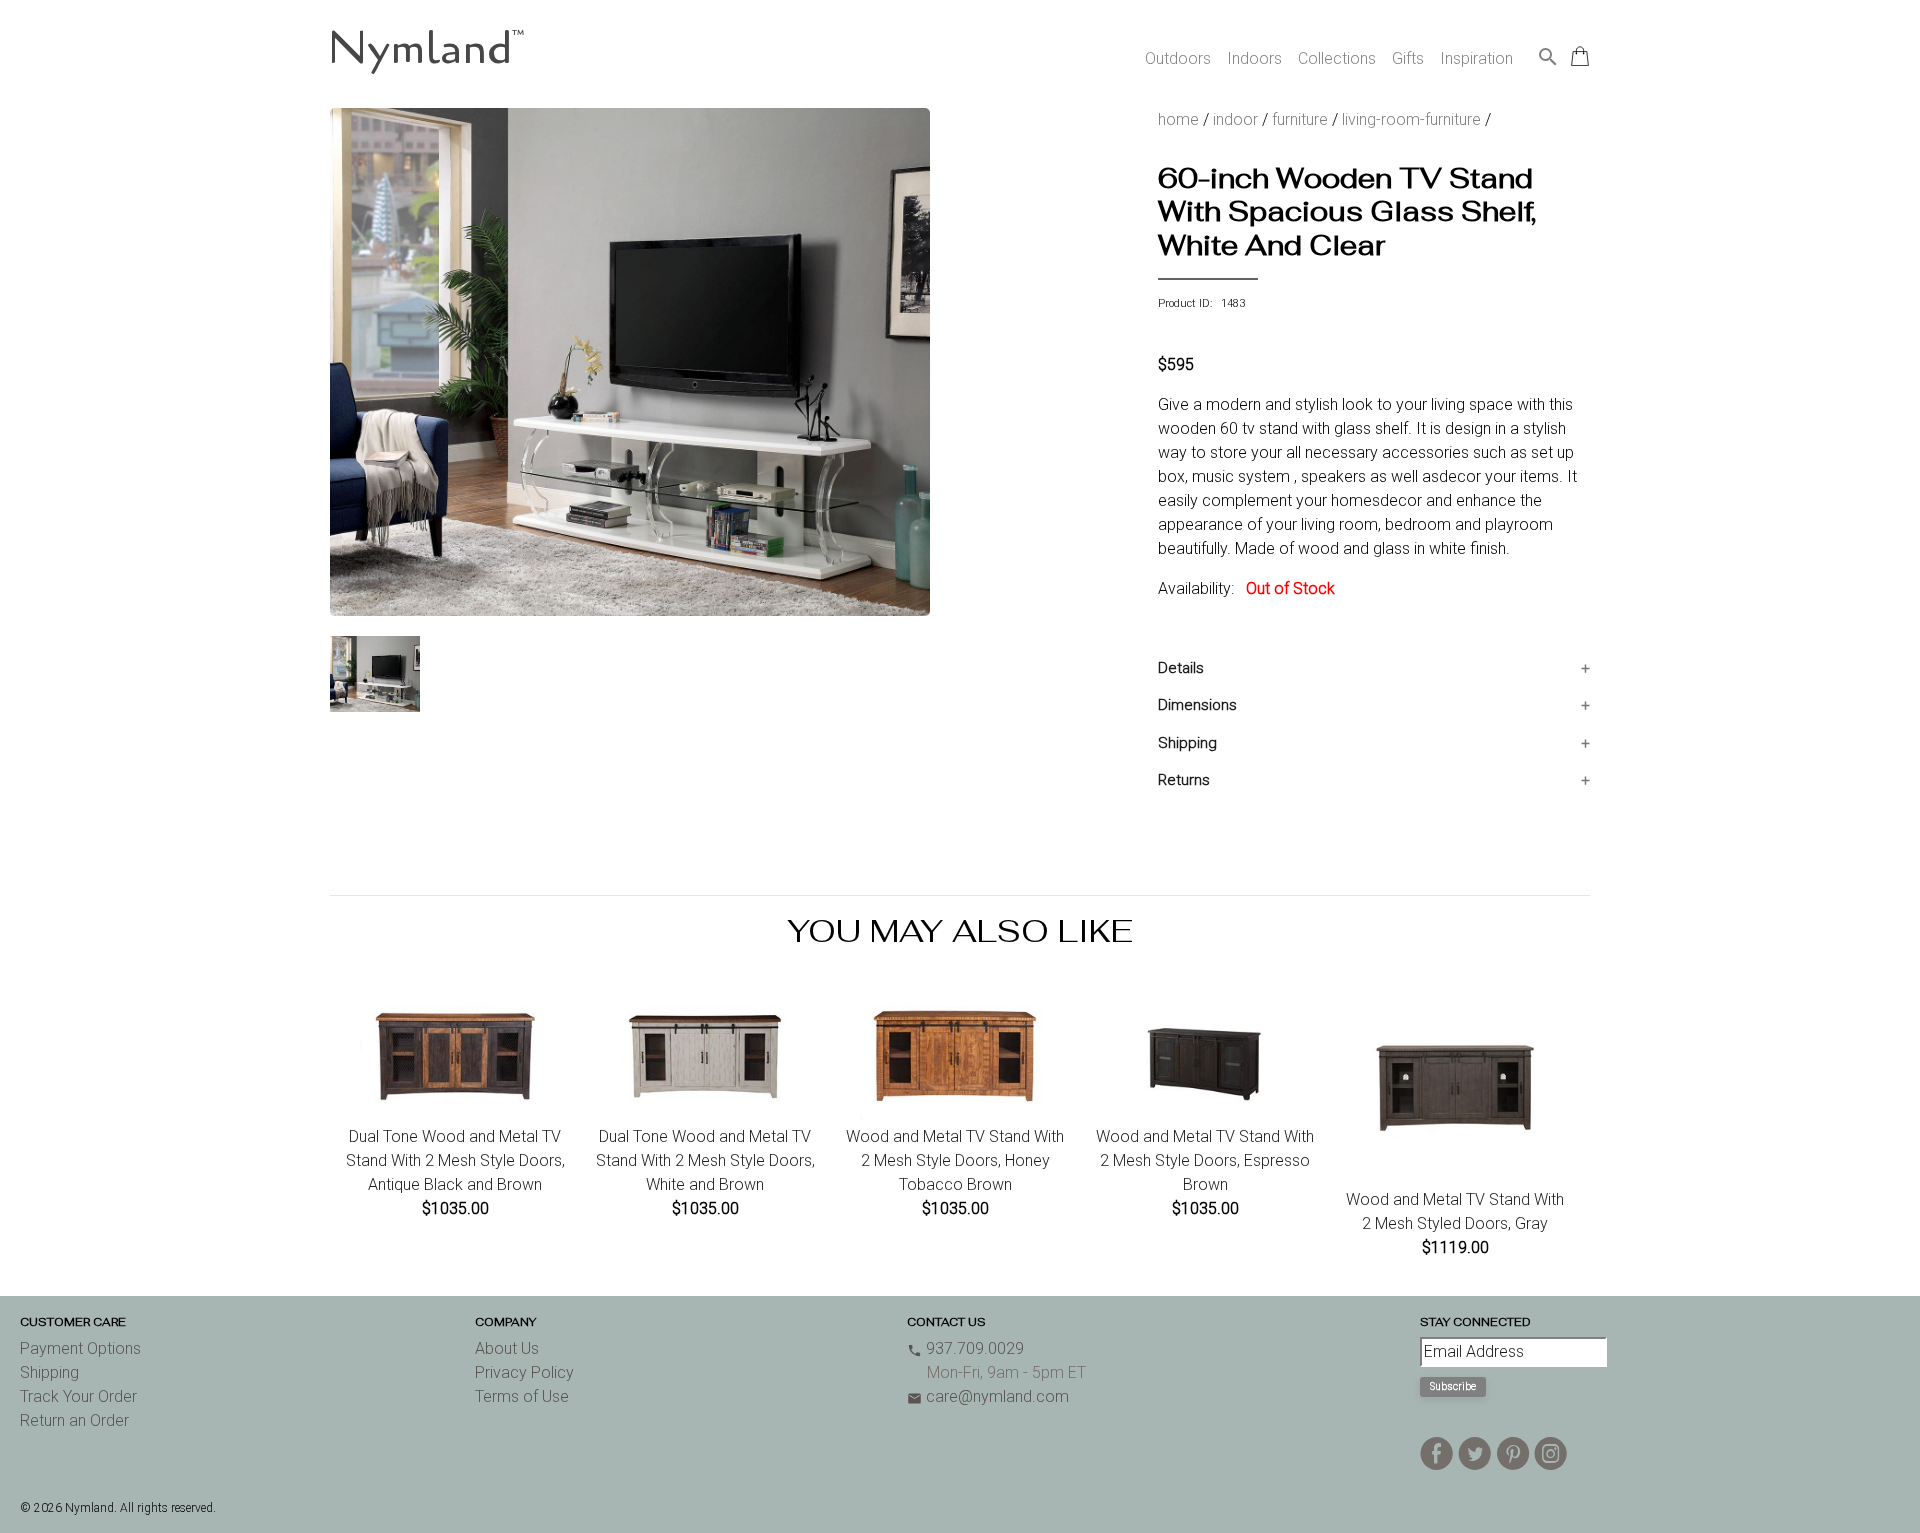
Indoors (1254, 58)
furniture (1300, 119)
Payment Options (80, 1348)
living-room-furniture (1411, 119)
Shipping (1187, 743)
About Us (507, 1348)
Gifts (1408, 58)
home (1178, 119)
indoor (1235, 119)
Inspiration (1476, 58)
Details (1181, 668)
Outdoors (1178, 58)
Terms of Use (522, 1396)
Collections (1337, 58)
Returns (1184, 780)
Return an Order (74, 1420)
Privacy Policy (524, 1372)
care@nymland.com (988, 1396)
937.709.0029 (965, 1348)
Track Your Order (78, 1396)
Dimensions (1197, 705)
